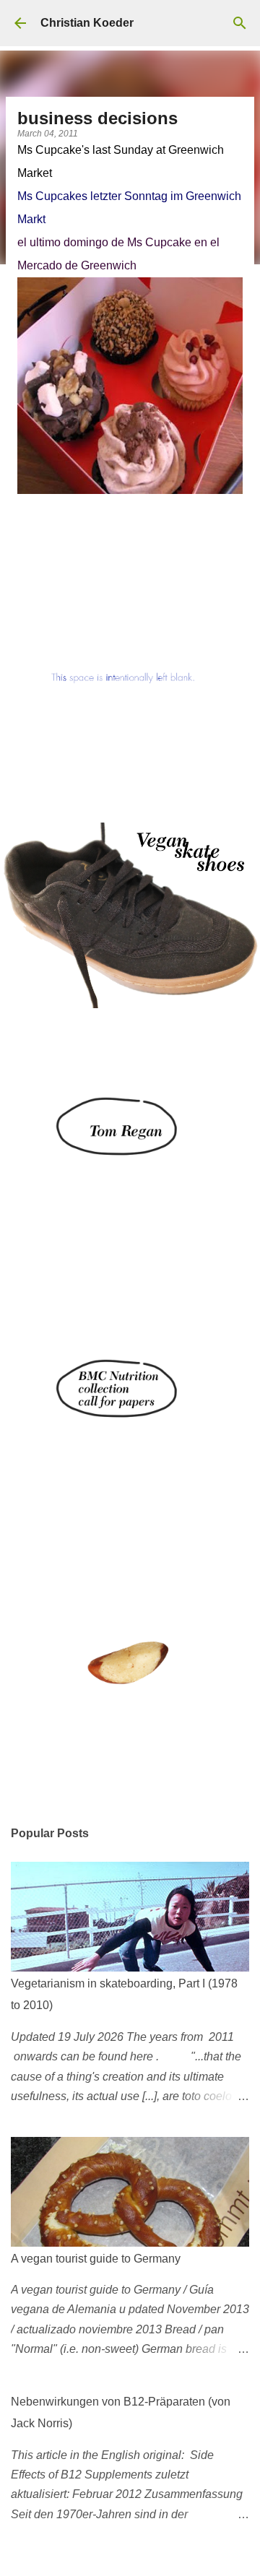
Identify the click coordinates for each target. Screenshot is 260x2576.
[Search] (240, 23)
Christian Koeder (87, 23)
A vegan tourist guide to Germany (96, 2259)
